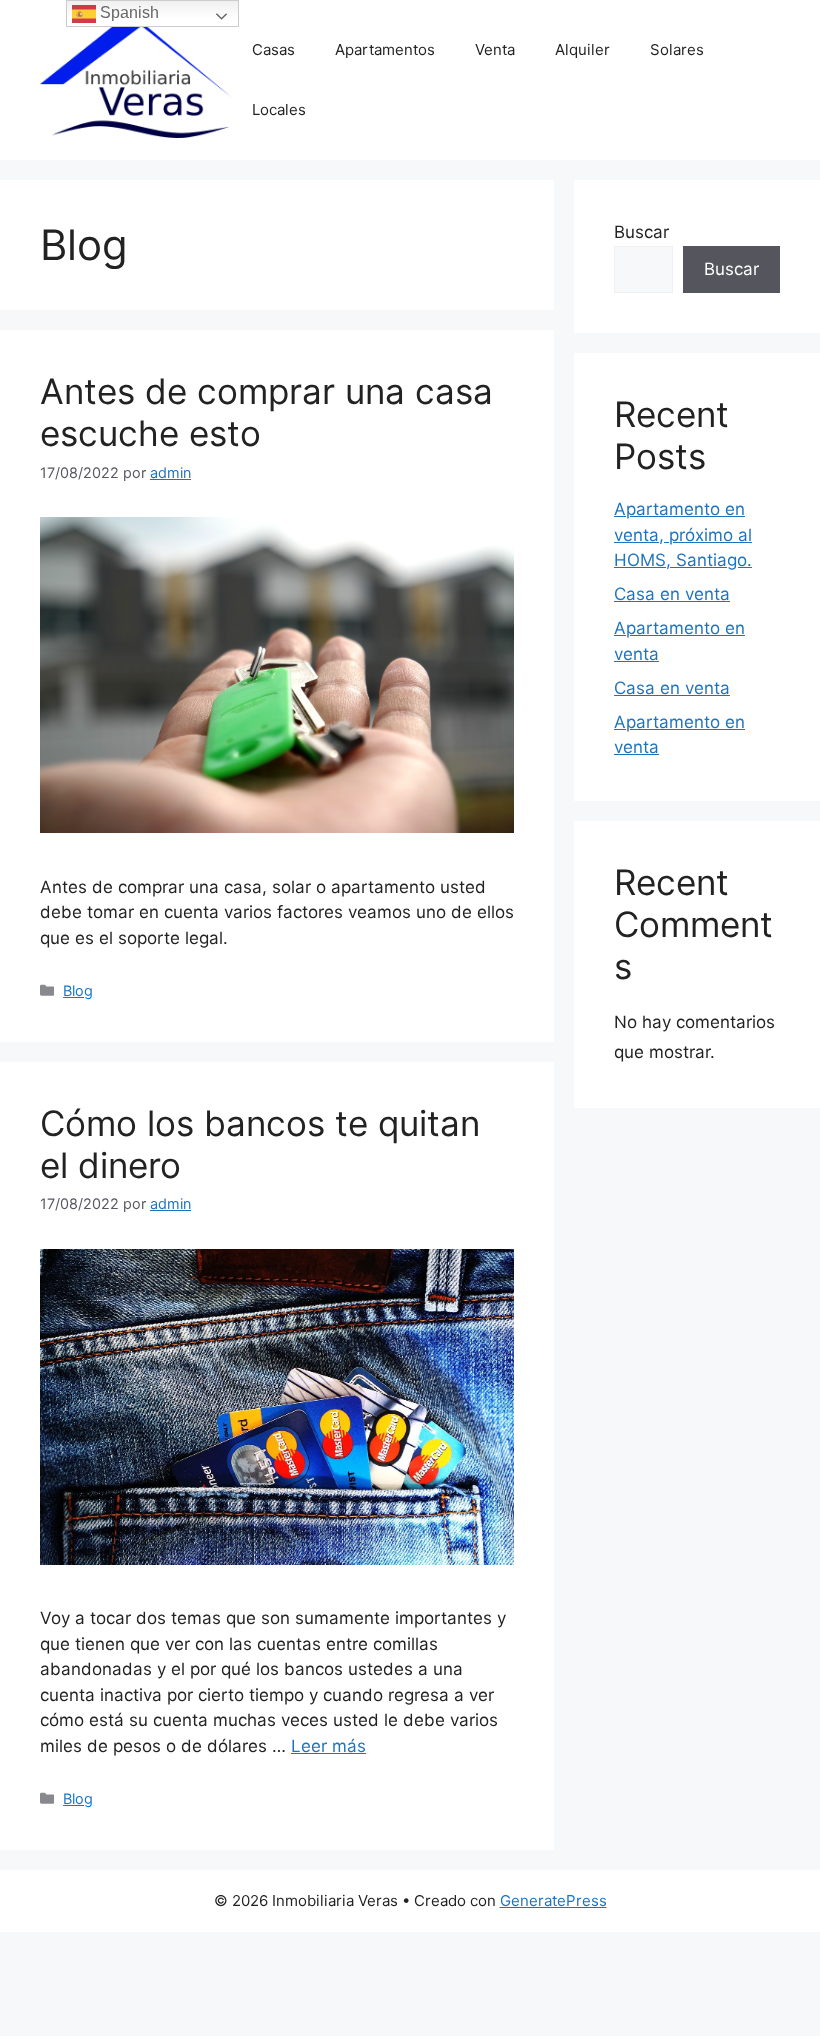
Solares (677, 49)
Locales (279, 109)
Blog (78, 990)
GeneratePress (553, 1900)
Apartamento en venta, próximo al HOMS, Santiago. (683, 534)
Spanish (127, 12)
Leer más (328, 1746)
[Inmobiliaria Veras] (136, 79)
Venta (495, 49)
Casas (273, 49)
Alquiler (582, 49)
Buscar (641, 232)
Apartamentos (385, 49)
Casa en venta (672, 594)
